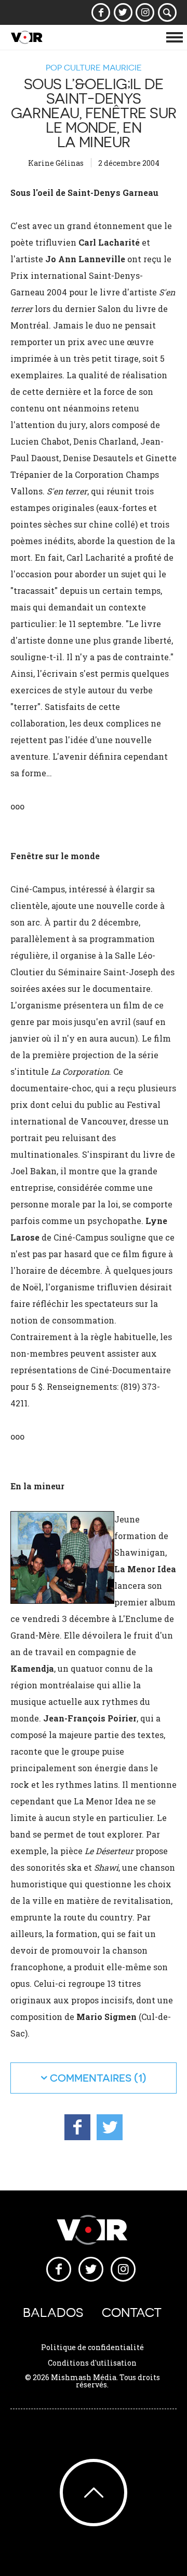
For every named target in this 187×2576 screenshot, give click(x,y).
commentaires (91, 2078)
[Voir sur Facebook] (101, 12)
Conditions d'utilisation (92, 2363)
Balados (53, 2312)
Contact (132, 2312)
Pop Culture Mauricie (94, 67)
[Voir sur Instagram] (145, 12)
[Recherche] (168, 12)
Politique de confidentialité (92, 2347)
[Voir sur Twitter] (123, 12)
